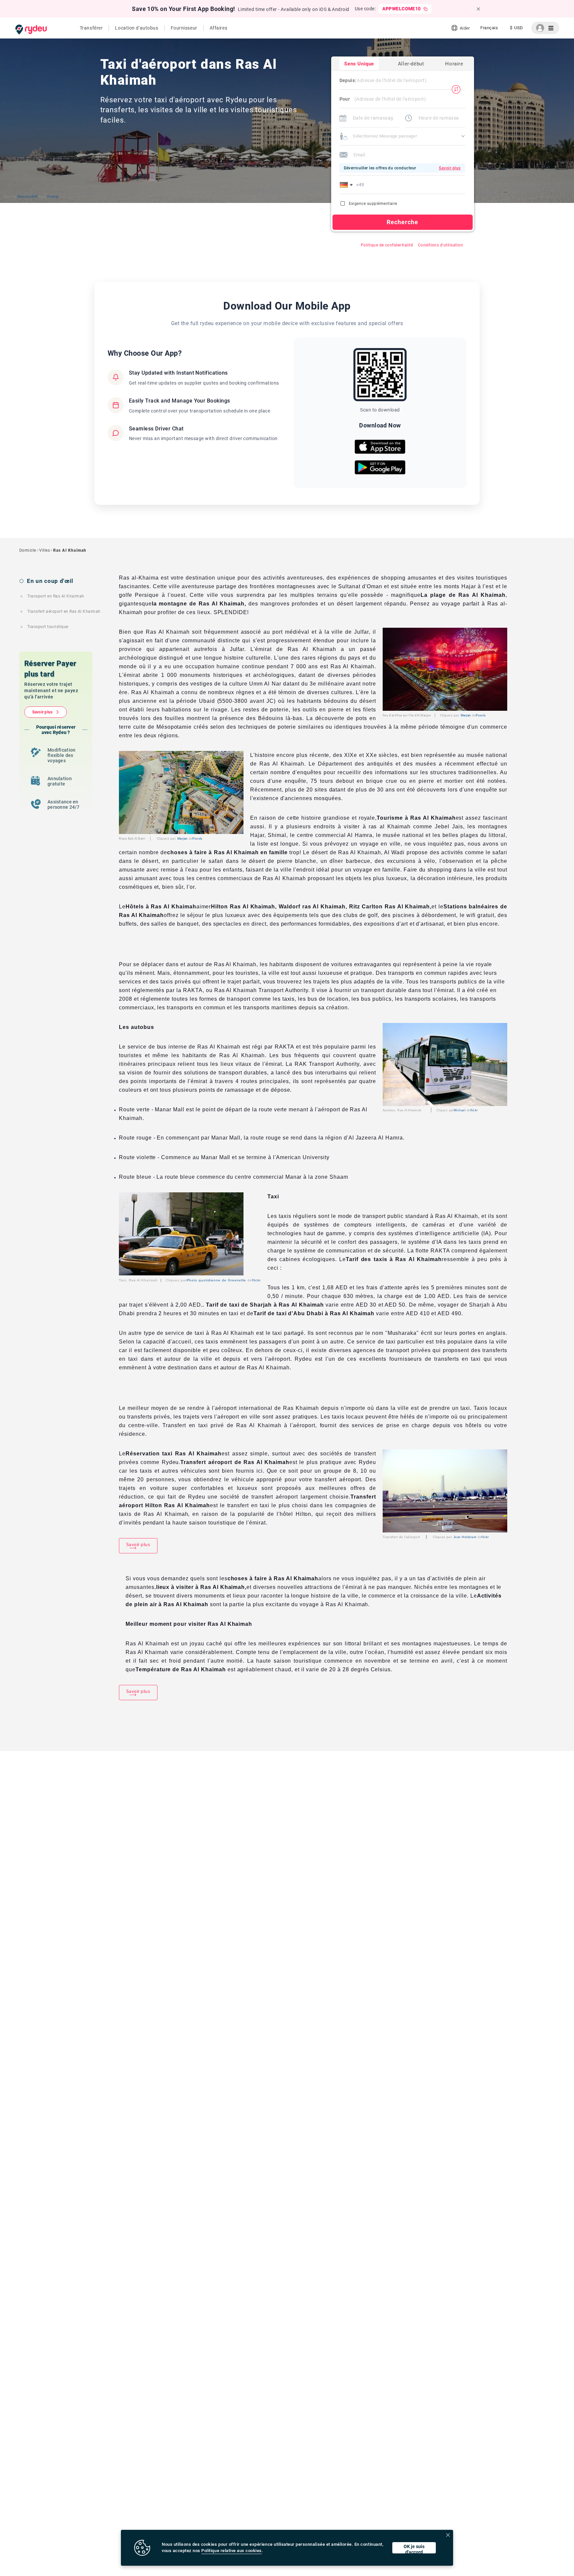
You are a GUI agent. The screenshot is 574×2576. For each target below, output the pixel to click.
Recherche (403, 222)
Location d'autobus (137, 28)
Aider (465, 28)
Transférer (91, 28)
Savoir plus (43, 712)
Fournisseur (184, 28)
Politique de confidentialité (387, 245)
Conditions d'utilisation (441, 245)
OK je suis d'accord (414, 2549)
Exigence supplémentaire (373, 204)
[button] (347, 185)
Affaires (218, 28)
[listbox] (489, 28)
